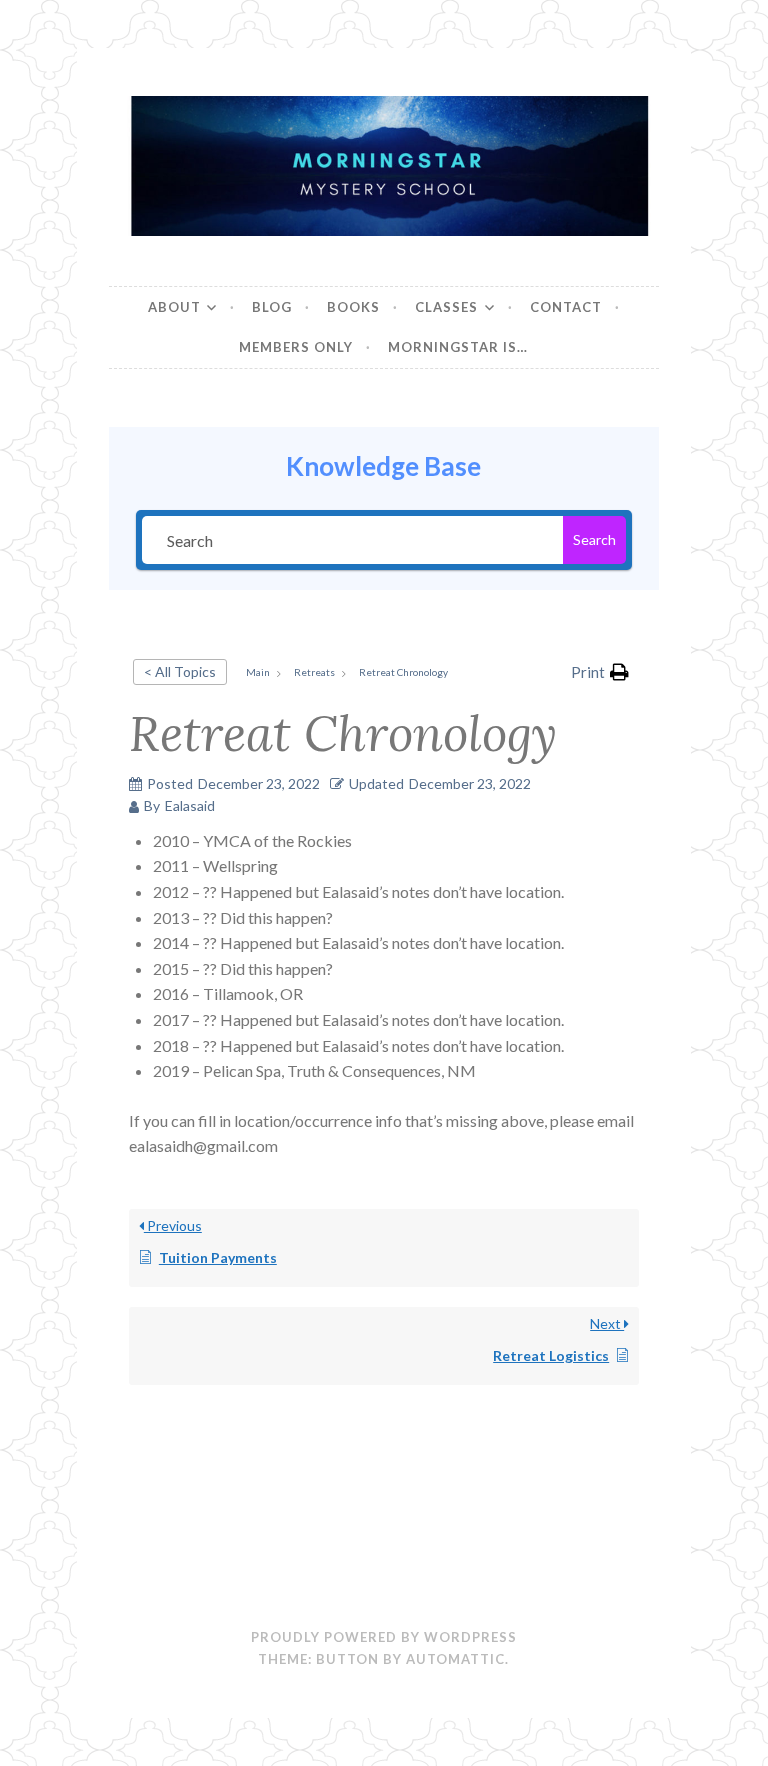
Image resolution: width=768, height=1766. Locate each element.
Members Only (296, 347)
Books (353, 307)
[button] (600, 672)
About (174, 307)
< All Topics (180, 671)
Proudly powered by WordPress (384, 1637)
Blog (272, 307)
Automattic (455, 1659)
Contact (566, 307)
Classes (446, 307)
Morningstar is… (458, 347)
